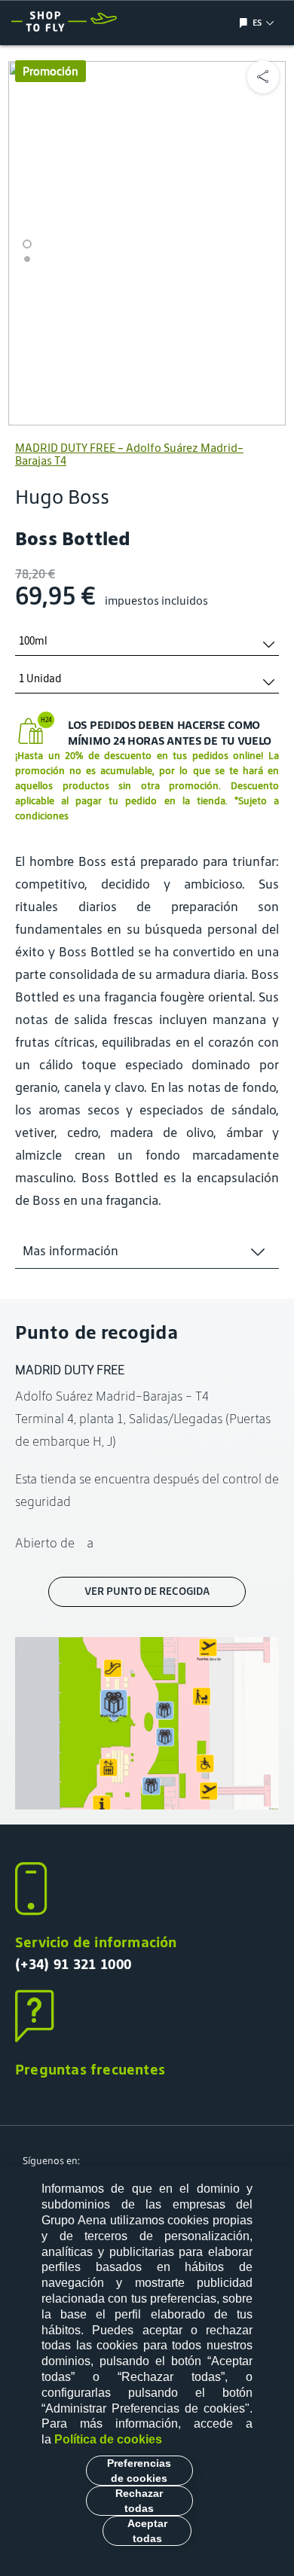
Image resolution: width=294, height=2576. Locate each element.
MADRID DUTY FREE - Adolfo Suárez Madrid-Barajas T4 (129, 454)
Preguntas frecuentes (90, 2069)
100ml (33, 641)
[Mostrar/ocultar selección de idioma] (245, 23)
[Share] (263, 77)
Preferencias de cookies (139, 2471)
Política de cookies (108, 2439)
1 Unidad (40, 679)
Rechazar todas (139, 2501)
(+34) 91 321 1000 (73, 1964)
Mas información (70, 1251)
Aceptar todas (147, 2531)
